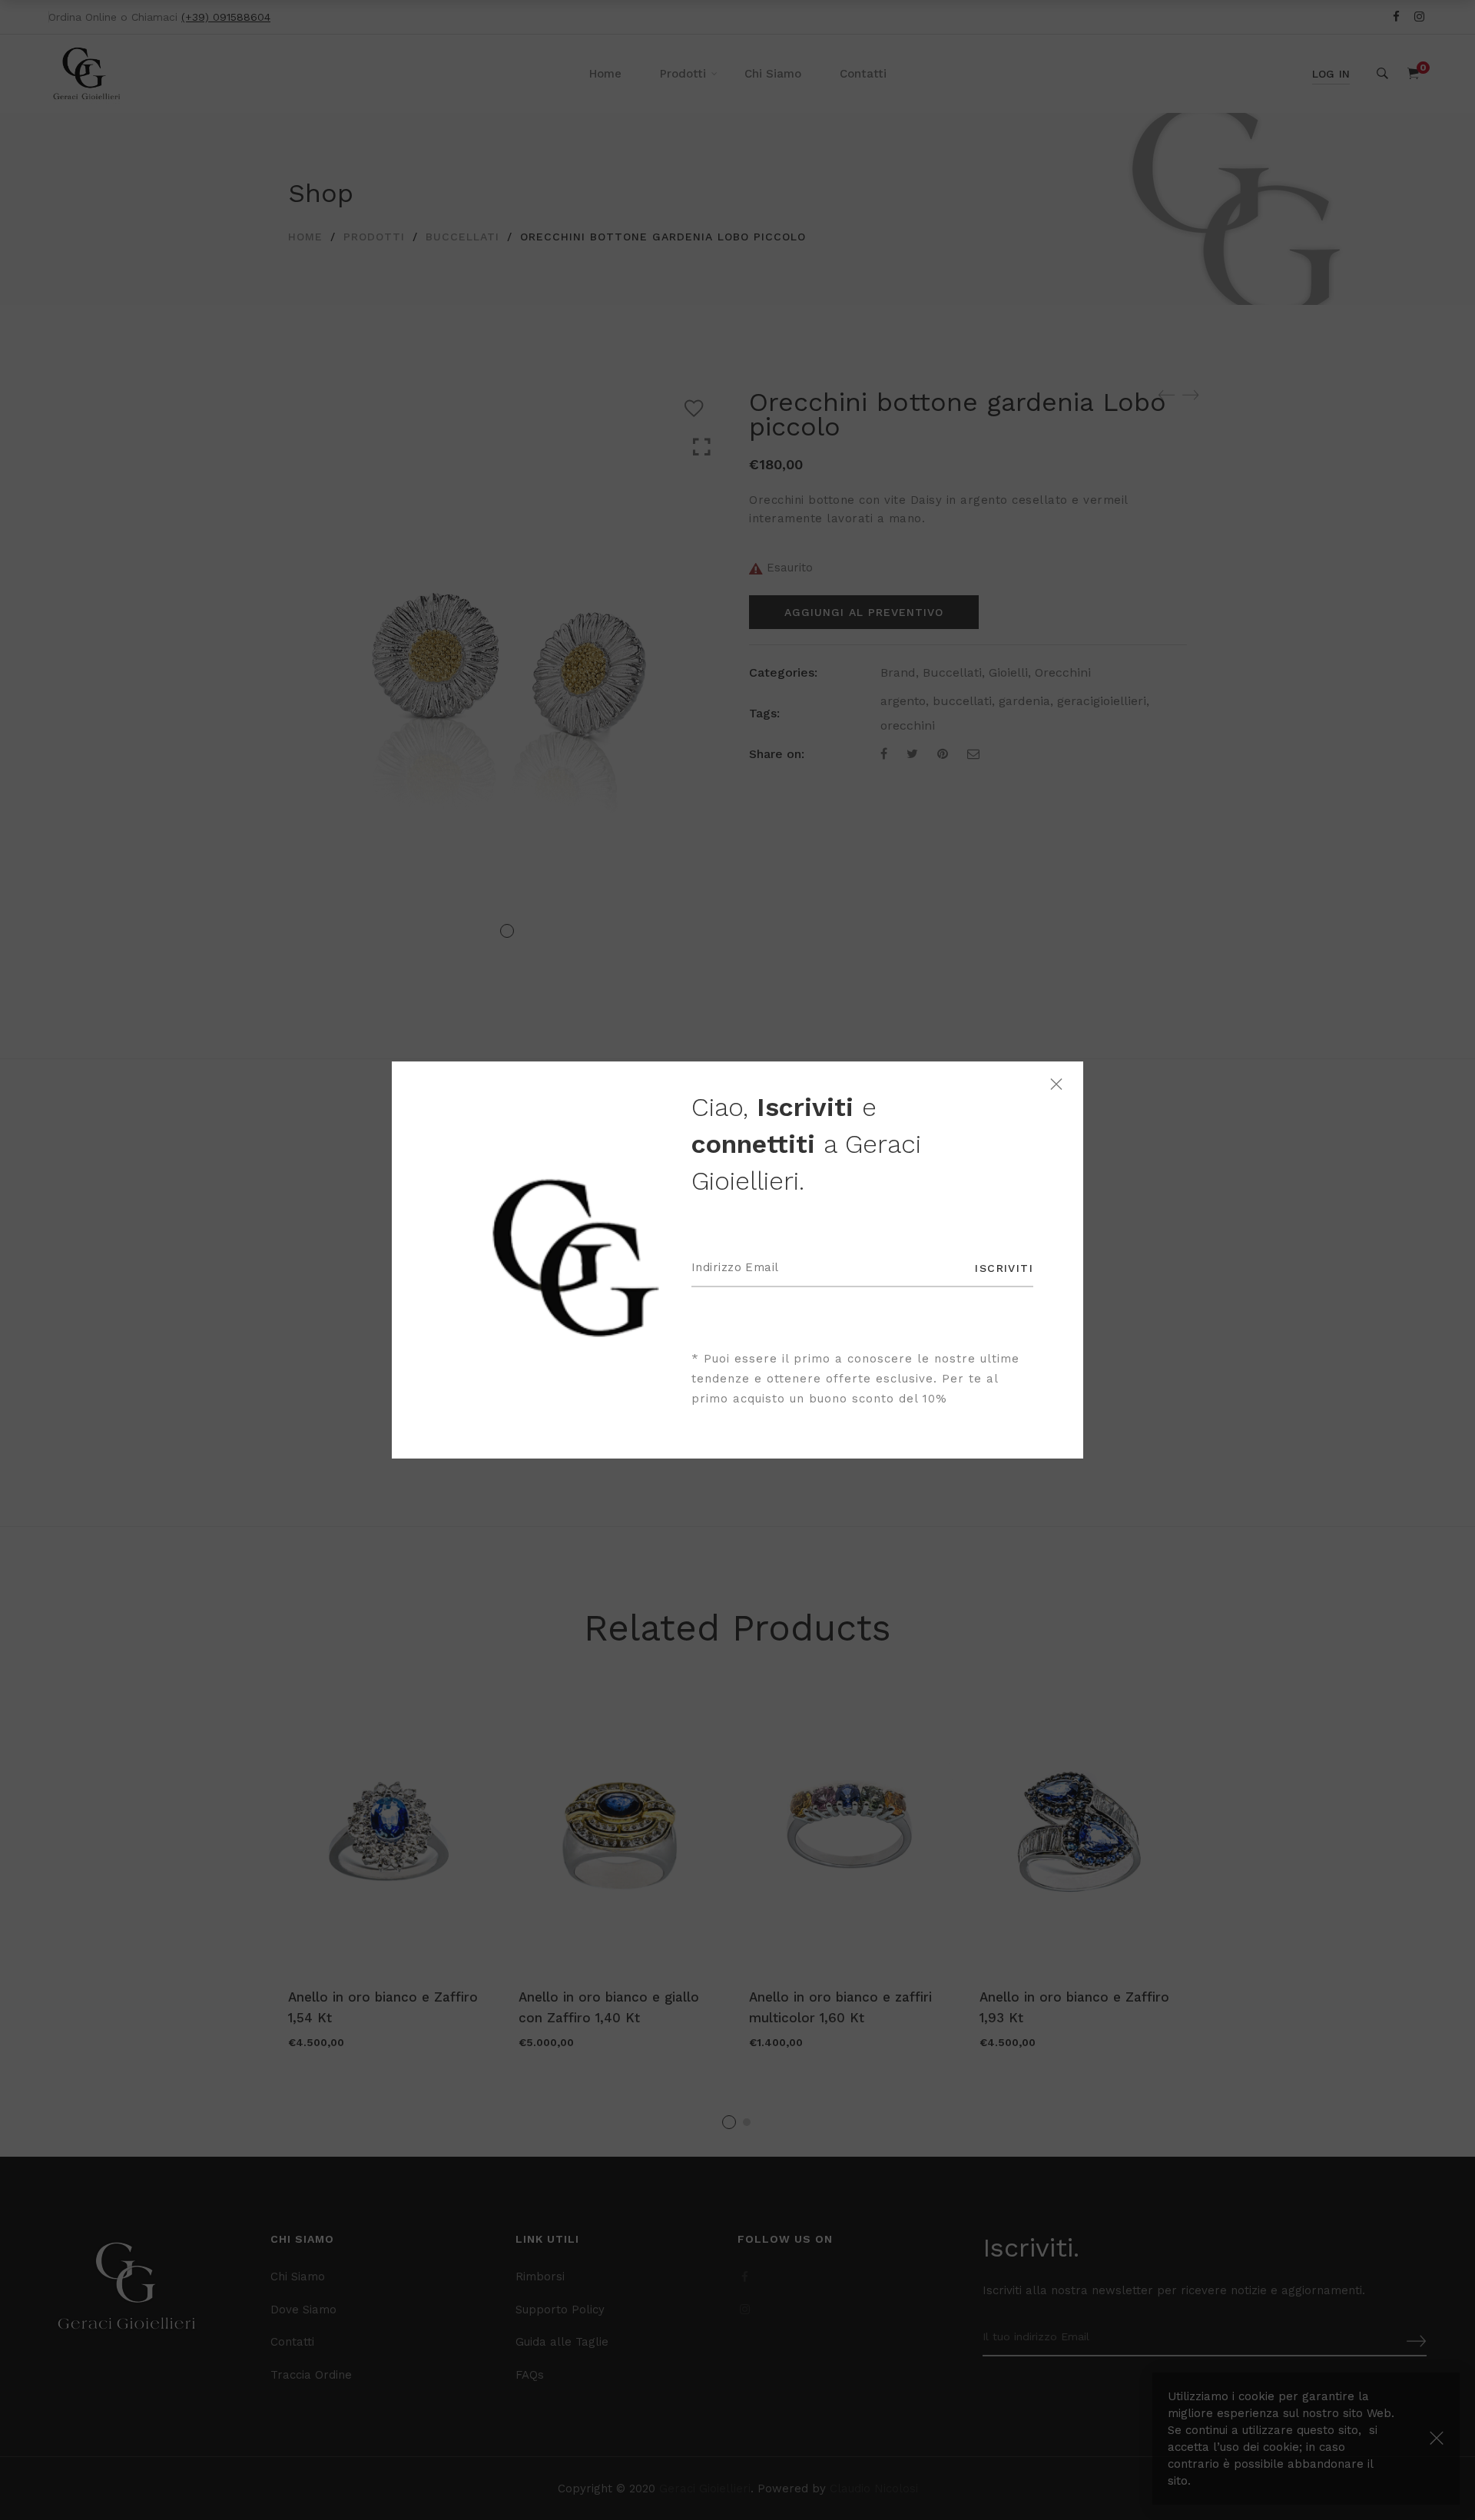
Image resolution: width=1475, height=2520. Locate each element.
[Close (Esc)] (1056, 1084)
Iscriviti (1004, 1268)
